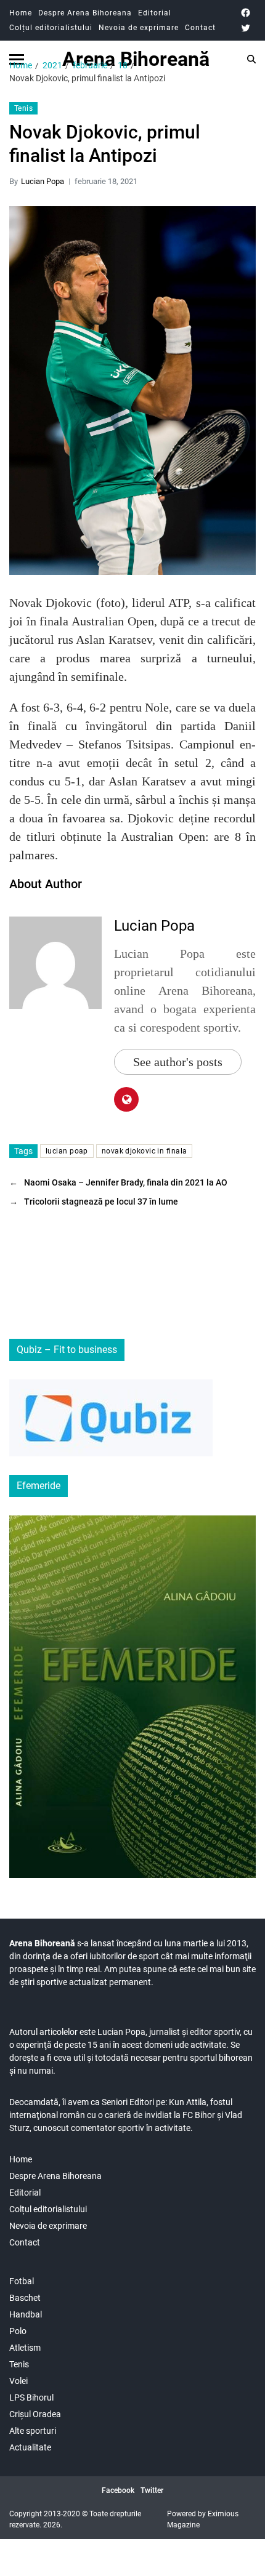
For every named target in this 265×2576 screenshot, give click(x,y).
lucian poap (67, 1151)
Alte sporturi (33, 2431)
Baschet (25, 2298)
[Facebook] (246, 13)
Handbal (26, 2314)
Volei (18, 2381)
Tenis (23, 108)
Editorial (155, 13)
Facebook (118, 2490)
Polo (18, 2331)
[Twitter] (246, 28)
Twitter (152, 2490)
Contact (200, 28)
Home (21, 13)
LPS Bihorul (31, 2397)
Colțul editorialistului (51, 28)
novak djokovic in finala (145, 1151)
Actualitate (30, 2447)
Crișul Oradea (35, 2414)
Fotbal (22, 2281)
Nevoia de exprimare (139, 28)
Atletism (25, 2348)
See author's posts (178, 1062)
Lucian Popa (43, 181)
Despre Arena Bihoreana (85, 13)
